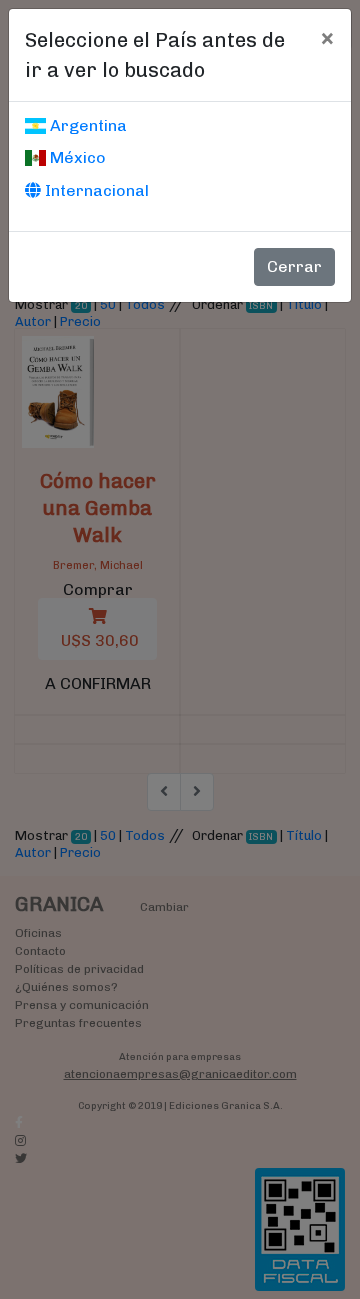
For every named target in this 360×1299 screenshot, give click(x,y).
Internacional (95, 190)
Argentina (86, 125)
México (76, 157)
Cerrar (294, 266)
